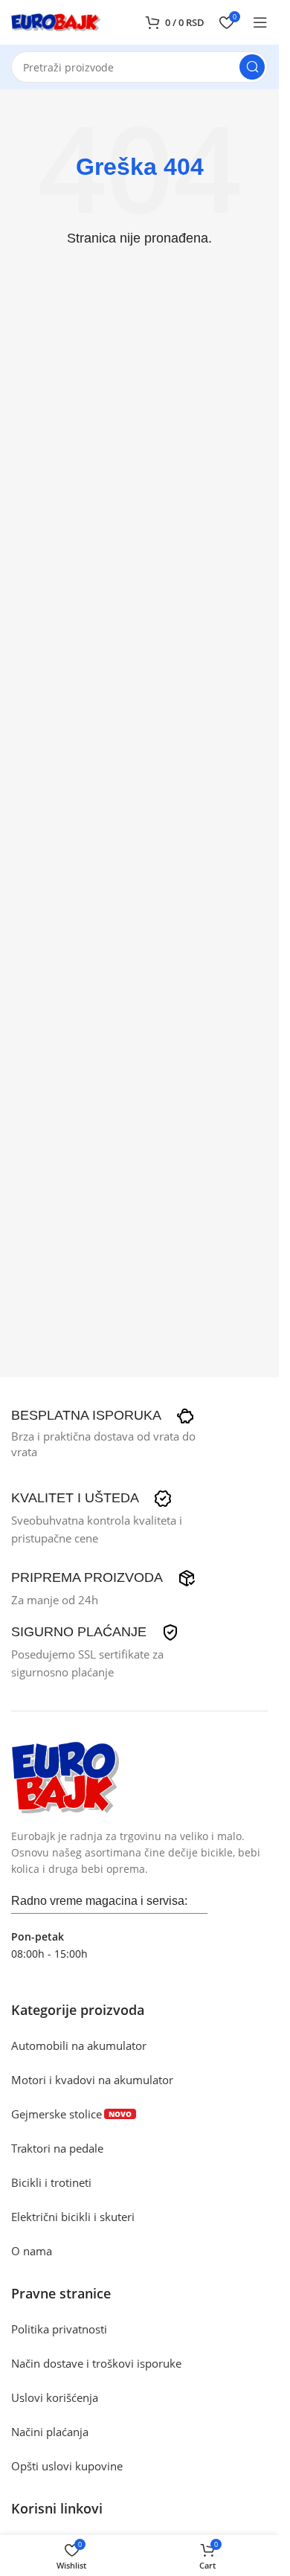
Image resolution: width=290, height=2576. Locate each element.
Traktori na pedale (57, 2148)
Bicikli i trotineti (51, 2182)
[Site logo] (56, 21)
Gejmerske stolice (71, 2114)
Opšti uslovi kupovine (67, 2466)
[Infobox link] (103, 1416)
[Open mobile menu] (260, 22)
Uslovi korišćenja (55, 2397)
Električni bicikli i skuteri (73, 2217)
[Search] (252, 67)
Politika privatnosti (59, 2329)
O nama (32, 2251)
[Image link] (65, 1775)
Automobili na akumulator (79, 2045)
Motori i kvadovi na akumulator (92, 2080)
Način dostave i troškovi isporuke (96, 2363)
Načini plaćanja (50, 2432)
